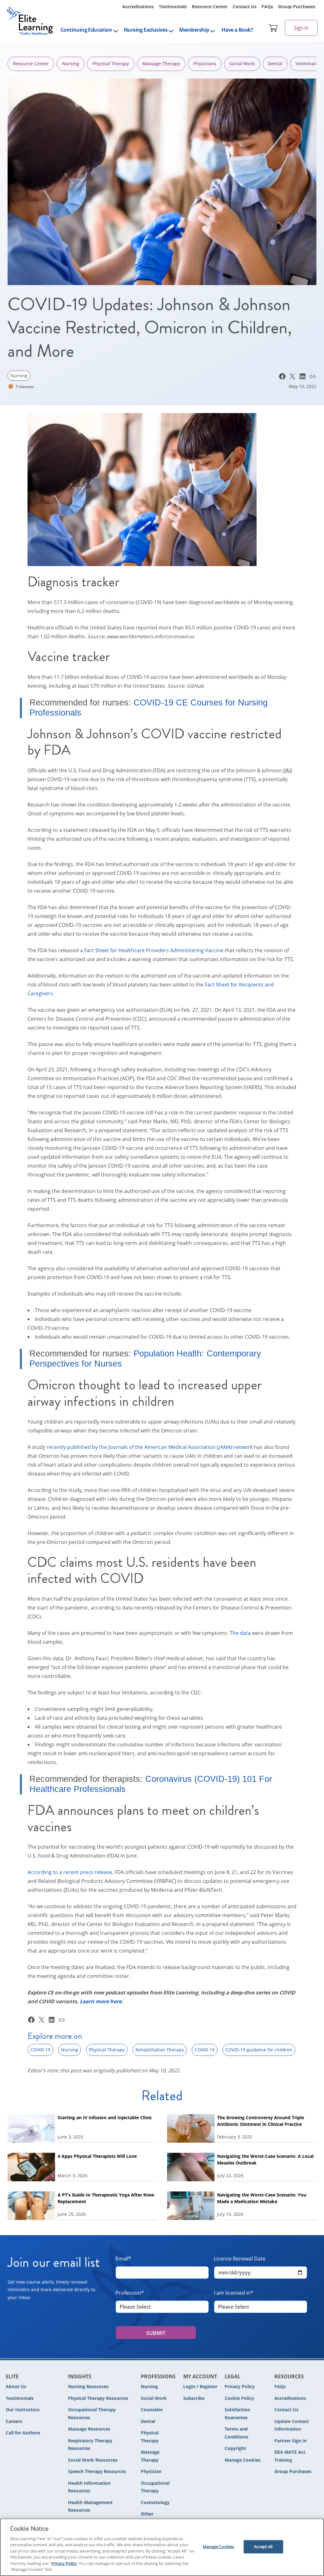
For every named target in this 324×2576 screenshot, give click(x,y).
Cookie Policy (239, 2398)
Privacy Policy (240, 2386)
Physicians (205, 64)
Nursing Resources (88, 2386)
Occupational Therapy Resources (92, 2413)
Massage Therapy (161, 64)
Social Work (242, 64)
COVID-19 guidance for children (259, 2050)
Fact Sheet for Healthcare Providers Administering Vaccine (154, 950)
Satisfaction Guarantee (237, 2413)
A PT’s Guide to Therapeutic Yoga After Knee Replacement (106, 2198)
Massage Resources (89, 2429)
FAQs (267, 6)
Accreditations (138, 6)
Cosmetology (155, 2502)
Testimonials (173, 6)
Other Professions (153, 2518)
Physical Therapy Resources (98, 2398)
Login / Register (200, 2386)
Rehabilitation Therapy (160, 2050)
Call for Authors (23, 2433)
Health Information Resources (89, 2487)
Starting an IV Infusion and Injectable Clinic (105, 2117)
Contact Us (245, 6)
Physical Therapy (111, 64)
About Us (16, 2386)
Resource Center (210, 6)
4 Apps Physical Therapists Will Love (98, 2156)
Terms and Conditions (237, 2433)
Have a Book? (237, 30)
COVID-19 (40, 2050)
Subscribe (194, 2398)
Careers (14, 2421)
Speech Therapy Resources (97, 2471)
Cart (273, 28)
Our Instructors (23, 2410)
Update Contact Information (292, 2425)
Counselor (152, 2410)
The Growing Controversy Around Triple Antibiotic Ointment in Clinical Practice (261, 2121)
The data (240, 1633)
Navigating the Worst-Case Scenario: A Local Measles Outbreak (265, 2159)
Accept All (263, 2547)
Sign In (301, 28)
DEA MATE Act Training (290, 2456)
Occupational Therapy (155, 2487)
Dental (275, 64)
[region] (162, 2547)
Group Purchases (297, 6)
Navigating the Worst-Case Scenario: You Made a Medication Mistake (262, 2198)
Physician (151, 2471)
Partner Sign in (290, 2441)
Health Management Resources (90, 2506)
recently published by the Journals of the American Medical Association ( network (150, 1447)
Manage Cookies (243, 2460)
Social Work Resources (93, 2460)
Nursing (71, 64)
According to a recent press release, (70, 1872)
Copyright (235, 2448)
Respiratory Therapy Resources (90, 2445)
